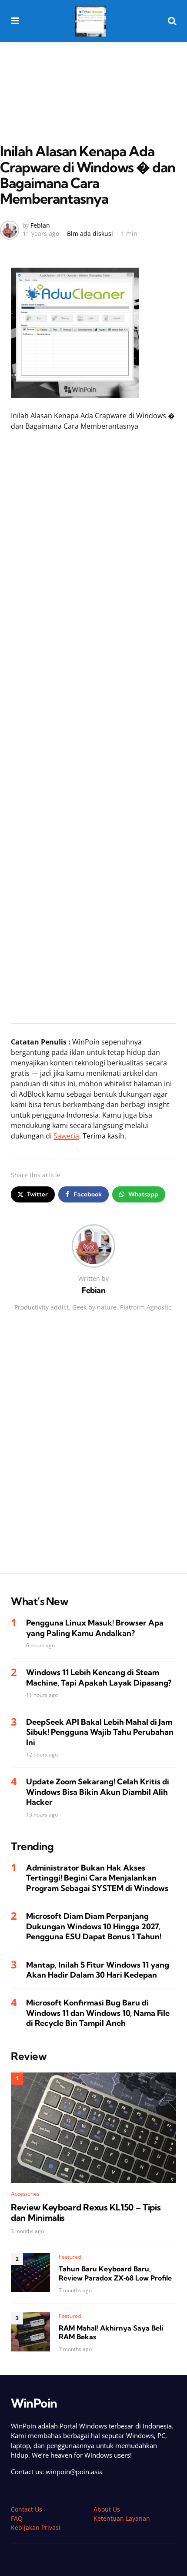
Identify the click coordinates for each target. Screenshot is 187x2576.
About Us (107, 2509)
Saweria (66, 1136)
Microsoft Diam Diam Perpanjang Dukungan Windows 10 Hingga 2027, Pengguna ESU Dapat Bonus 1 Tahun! (94, 1926)
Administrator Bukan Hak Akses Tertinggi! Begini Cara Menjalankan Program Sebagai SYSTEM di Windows (97, 1878)
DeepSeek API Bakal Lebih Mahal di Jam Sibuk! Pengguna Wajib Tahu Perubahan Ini (100, 1732)
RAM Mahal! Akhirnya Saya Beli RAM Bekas (111, 2333)
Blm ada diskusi (90, 233)
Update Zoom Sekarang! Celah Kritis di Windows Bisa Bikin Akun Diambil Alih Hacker (98, 1792)
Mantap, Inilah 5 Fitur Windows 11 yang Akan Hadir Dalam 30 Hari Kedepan (98, 1970)
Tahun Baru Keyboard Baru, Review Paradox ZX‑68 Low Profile (115, 2273)
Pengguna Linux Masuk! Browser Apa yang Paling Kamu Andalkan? (95, 1628)
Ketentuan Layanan (122, 2518)
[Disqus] (93, 1454)
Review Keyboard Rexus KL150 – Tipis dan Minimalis (86, 2213)
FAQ (17, 2518)
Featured (70, 2257)
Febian (40, 225)
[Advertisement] (93, 74)
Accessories (25, 2194)
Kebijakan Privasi (36, 2527)
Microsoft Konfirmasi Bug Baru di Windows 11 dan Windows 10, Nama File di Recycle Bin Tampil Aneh (98, 2013)
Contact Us (27, 2509)
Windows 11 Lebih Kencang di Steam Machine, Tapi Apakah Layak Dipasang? (99, 1677)
